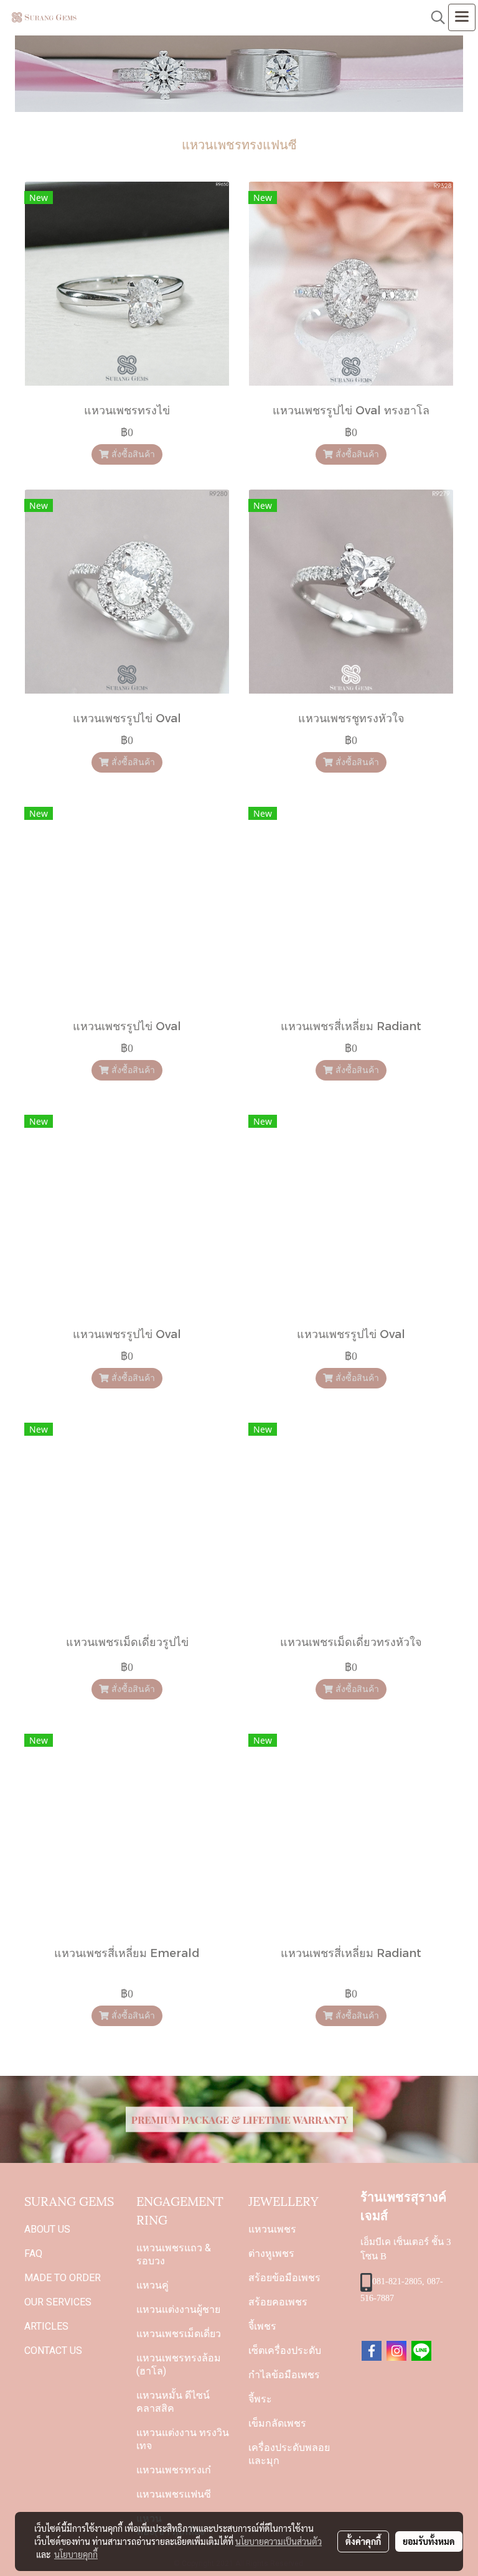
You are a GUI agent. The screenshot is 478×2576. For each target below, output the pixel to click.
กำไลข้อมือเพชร (284, 2375)
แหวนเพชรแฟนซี (174, 2494)
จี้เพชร (262, 2326)
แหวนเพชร (272, 2229)
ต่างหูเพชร (271, 2253)
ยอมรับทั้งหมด (429, 2541)
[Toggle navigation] (462, 17)
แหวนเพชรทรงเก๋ (174, 2470)
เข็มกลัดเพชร (277, 2423)
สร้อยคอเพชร (278, 2302)
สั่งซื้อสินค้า (132, 454)
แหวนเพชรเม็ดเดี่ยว (179, 2334)
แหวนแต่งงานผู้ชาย (178, 2309)
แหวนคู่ (152, 2285)
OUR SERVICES (58, 2302)
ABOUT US (47, 2229)
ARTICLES (46, 2326)
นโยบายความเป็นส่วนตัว (279, 2541)
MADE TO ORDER (63, 2278)
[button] (434, 17)
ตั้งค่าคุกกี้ (363, 2541)
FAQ (33, 2253)
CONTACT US (53, 2350)
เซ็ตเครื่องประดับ (285, 2350)
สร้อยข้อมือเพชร (284, 2278)
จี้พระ (260, 2399)
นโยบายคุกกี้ (76, 2554)
